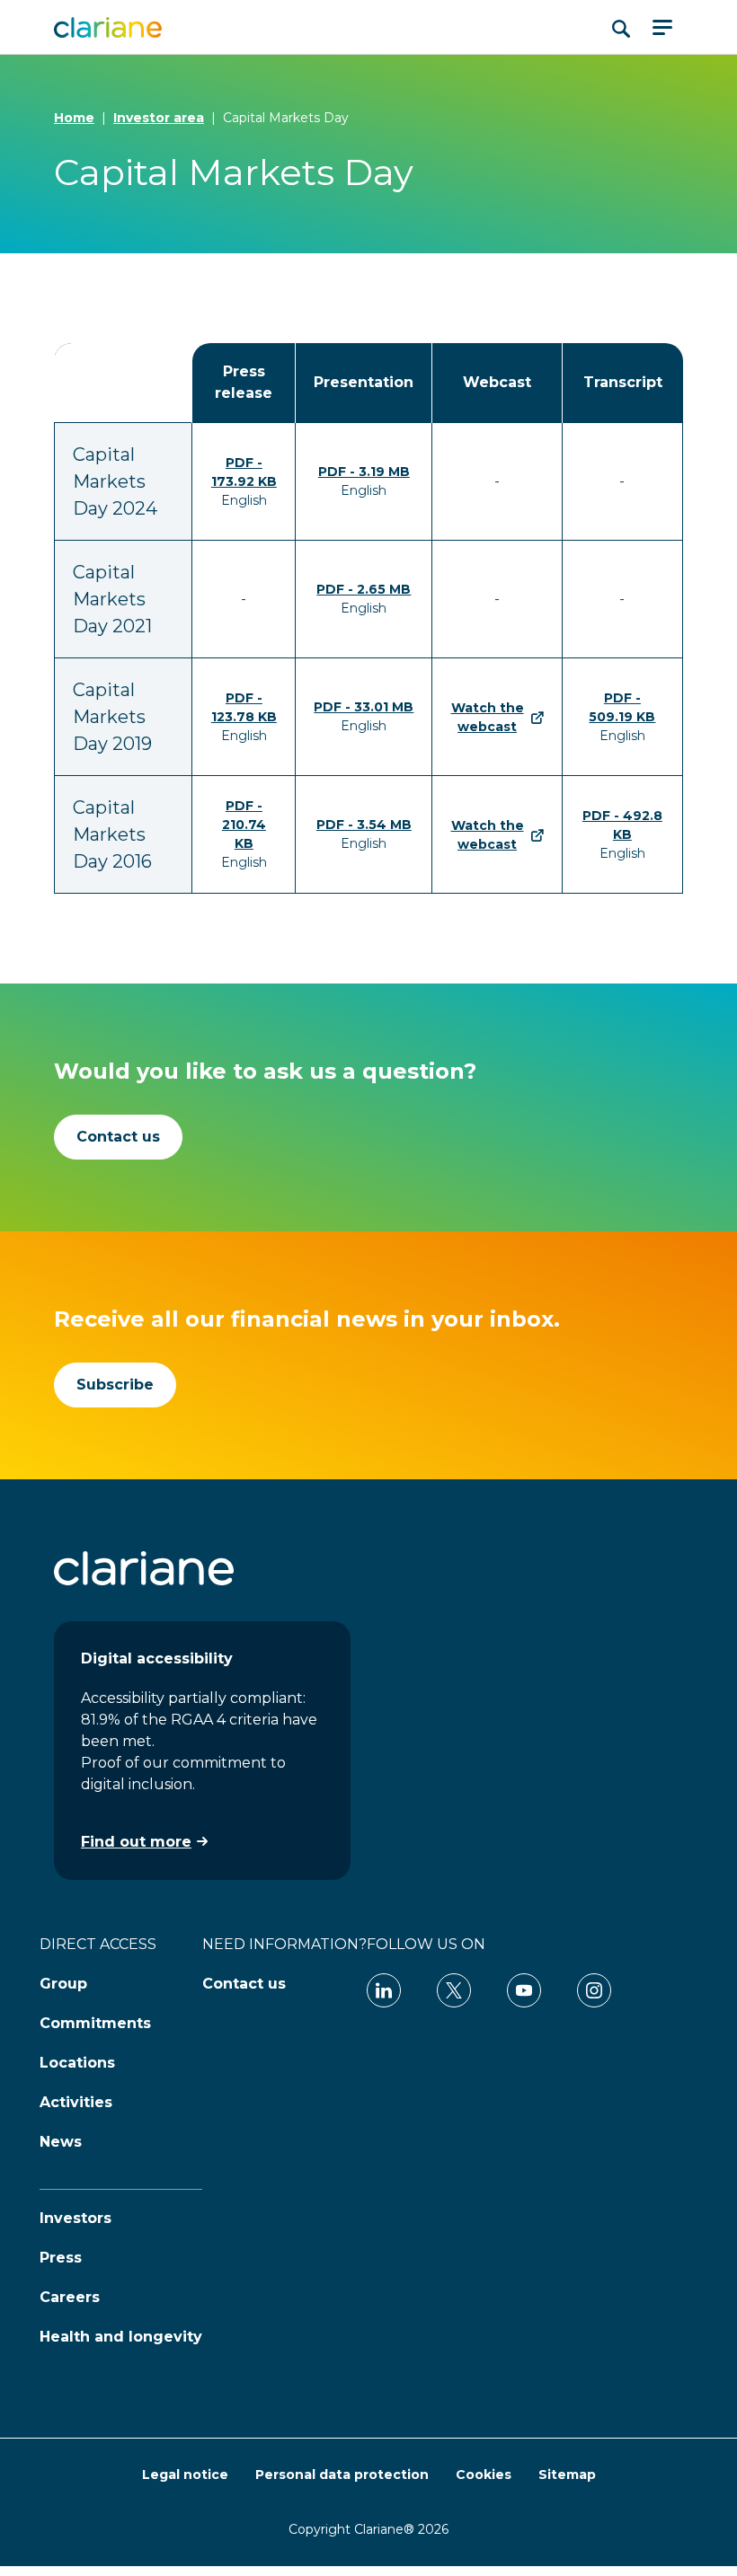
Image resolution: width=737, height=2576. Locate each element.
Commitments (95, 2023)
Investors (75, 2218)
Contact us (118, 1137)
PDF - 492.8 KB (622, 825)
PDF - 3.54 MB (364, 825)
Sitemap (567, 2475)
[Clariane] (108, 27)
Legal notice (185, 2475)
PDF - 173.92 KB (244, 472)
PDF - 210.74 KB (244, 825)
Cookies (484, 2475)
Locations (77, 2063)
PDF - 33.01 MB (364, 707)
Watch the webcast (488, 717)
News (61, 2142)
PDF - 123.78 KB (244, 707)
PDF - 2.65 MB (364, 589)
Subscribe (115, 1385)
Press (61, 2258)
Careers (70, 2297)
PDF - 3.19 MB (364, 472)
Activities (76, 2102)
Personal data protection (342, 2475)
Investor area (159, 118)
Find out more (136, 1842)
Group (63, 1984)
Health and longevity (121, 2337)
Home (74, 118)
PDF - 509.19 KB (622, 707)
